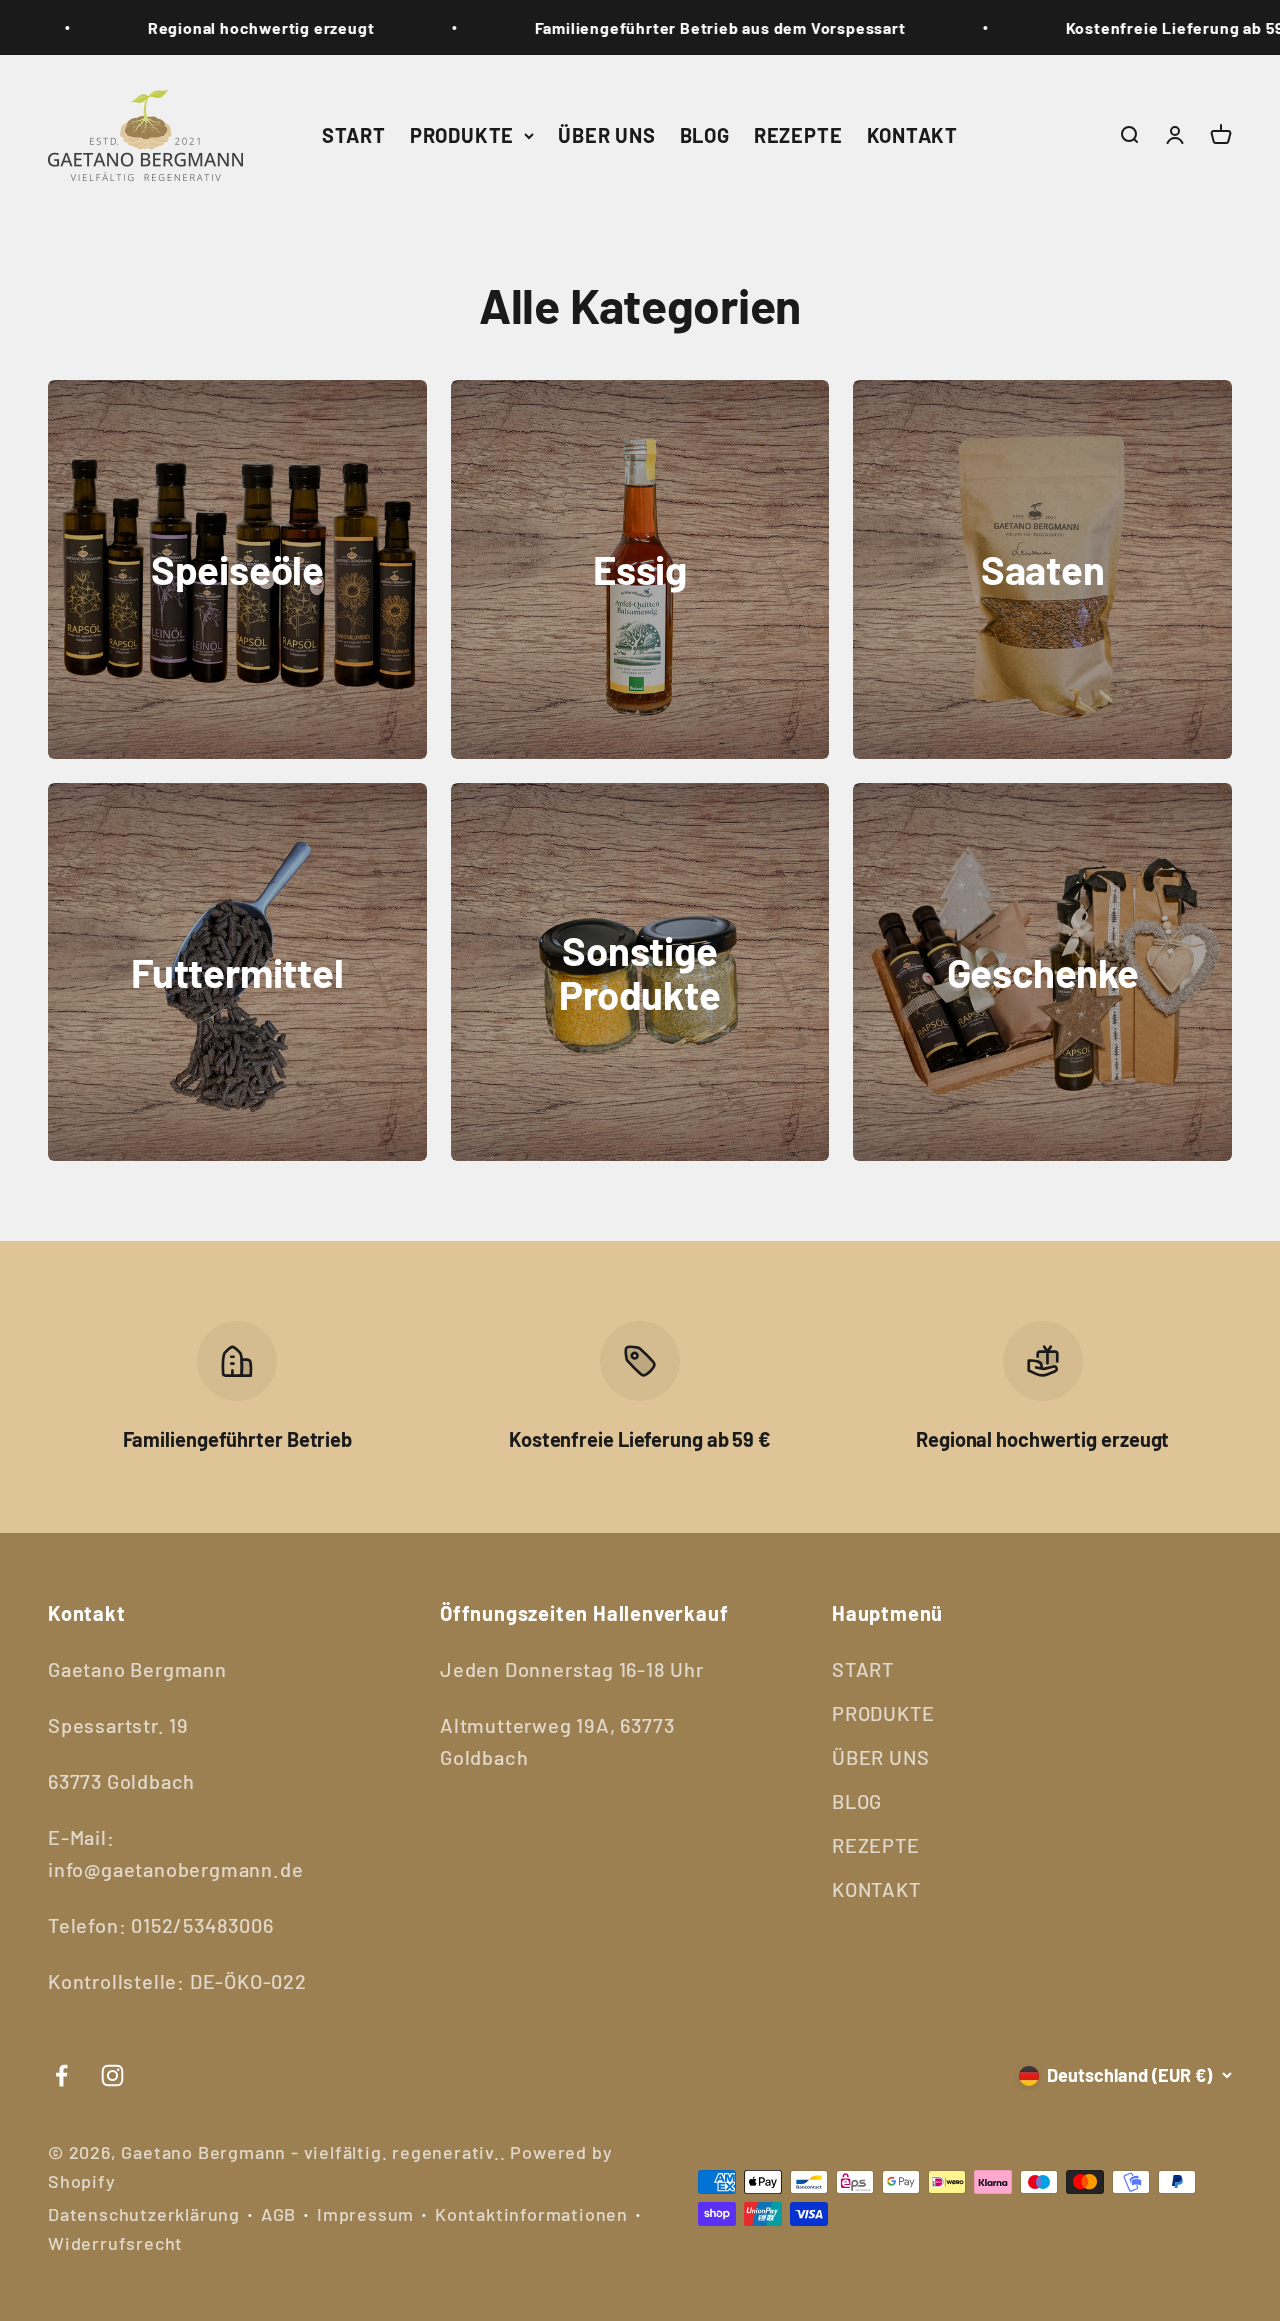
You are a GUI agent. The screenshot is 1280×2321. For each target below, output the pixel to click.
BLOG (705, 135)
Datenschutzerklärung (144, 2214)
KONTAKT (913, 135)
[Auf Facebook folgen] (61, 2075)
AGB (278, 2214)
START (354, 135)
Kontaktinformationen (531, 2214)
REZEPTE (798, 135)
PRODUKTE (462, 135)
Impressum (365, 2214)
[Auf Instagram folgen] (112, 2075)
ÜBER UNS (606, 135)
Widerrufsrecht (115, 2243)
